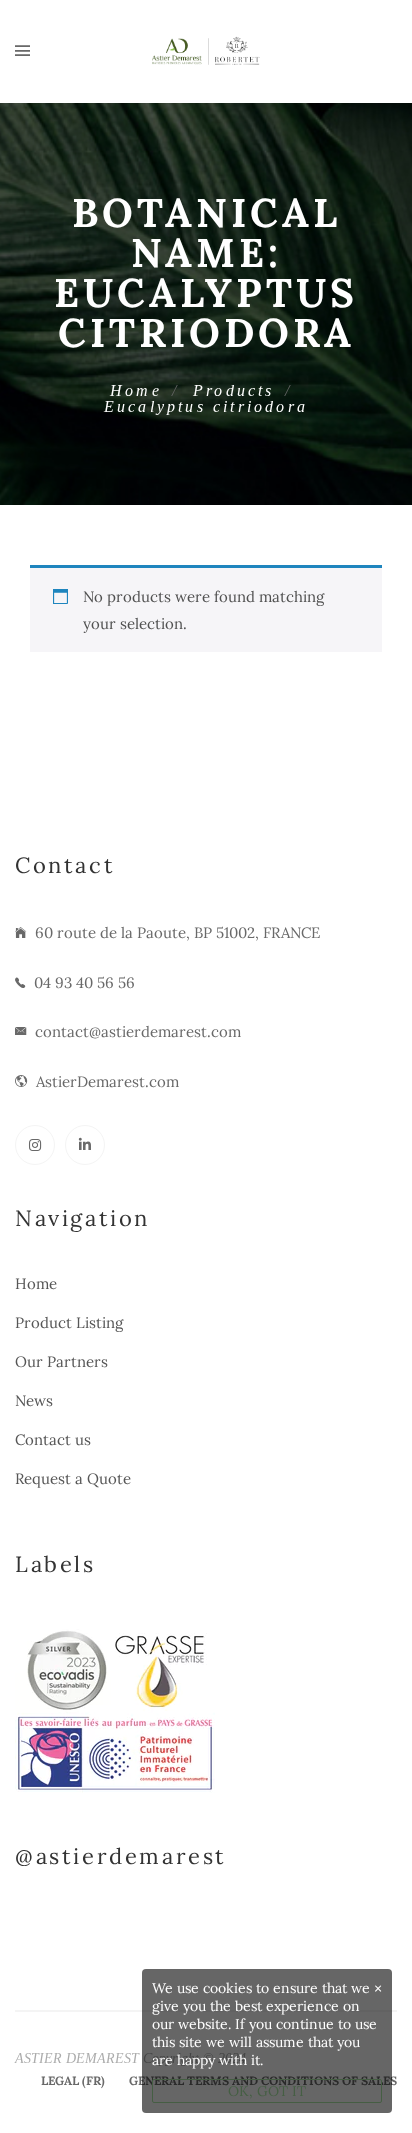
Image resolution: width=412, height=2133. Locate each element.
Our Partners (61, 1361)
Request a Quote (73, 1478)
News (34, 1400)
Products (234, 390)
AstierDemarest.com (107, 1081)
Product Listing (69, 1322)
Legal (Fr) (73, 2080)
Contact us (53, 1439)
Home (136, 390)
